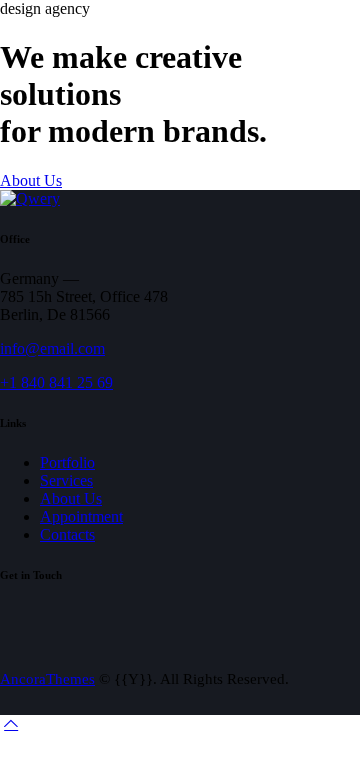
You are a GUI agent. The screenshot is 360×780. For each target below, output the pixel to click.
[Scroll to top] (11, 723)
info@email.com (52, 348)
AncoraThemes (47, 679)
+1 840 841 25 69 (56, 382)
